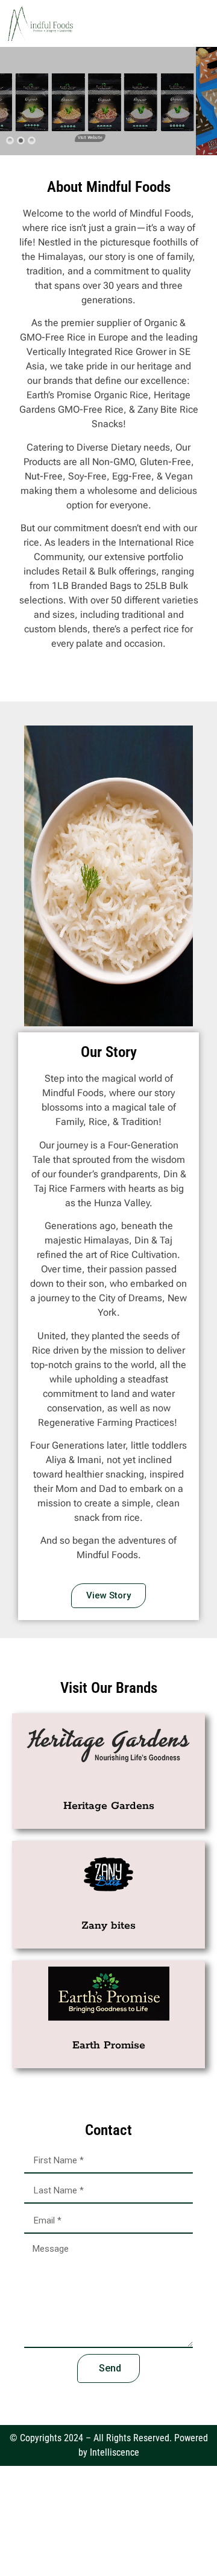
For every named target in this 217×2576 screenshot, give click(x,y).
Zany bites (108, 1926)
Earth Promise (109, 2045)
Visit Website (107, 138)
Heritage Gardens (109, 1806)
